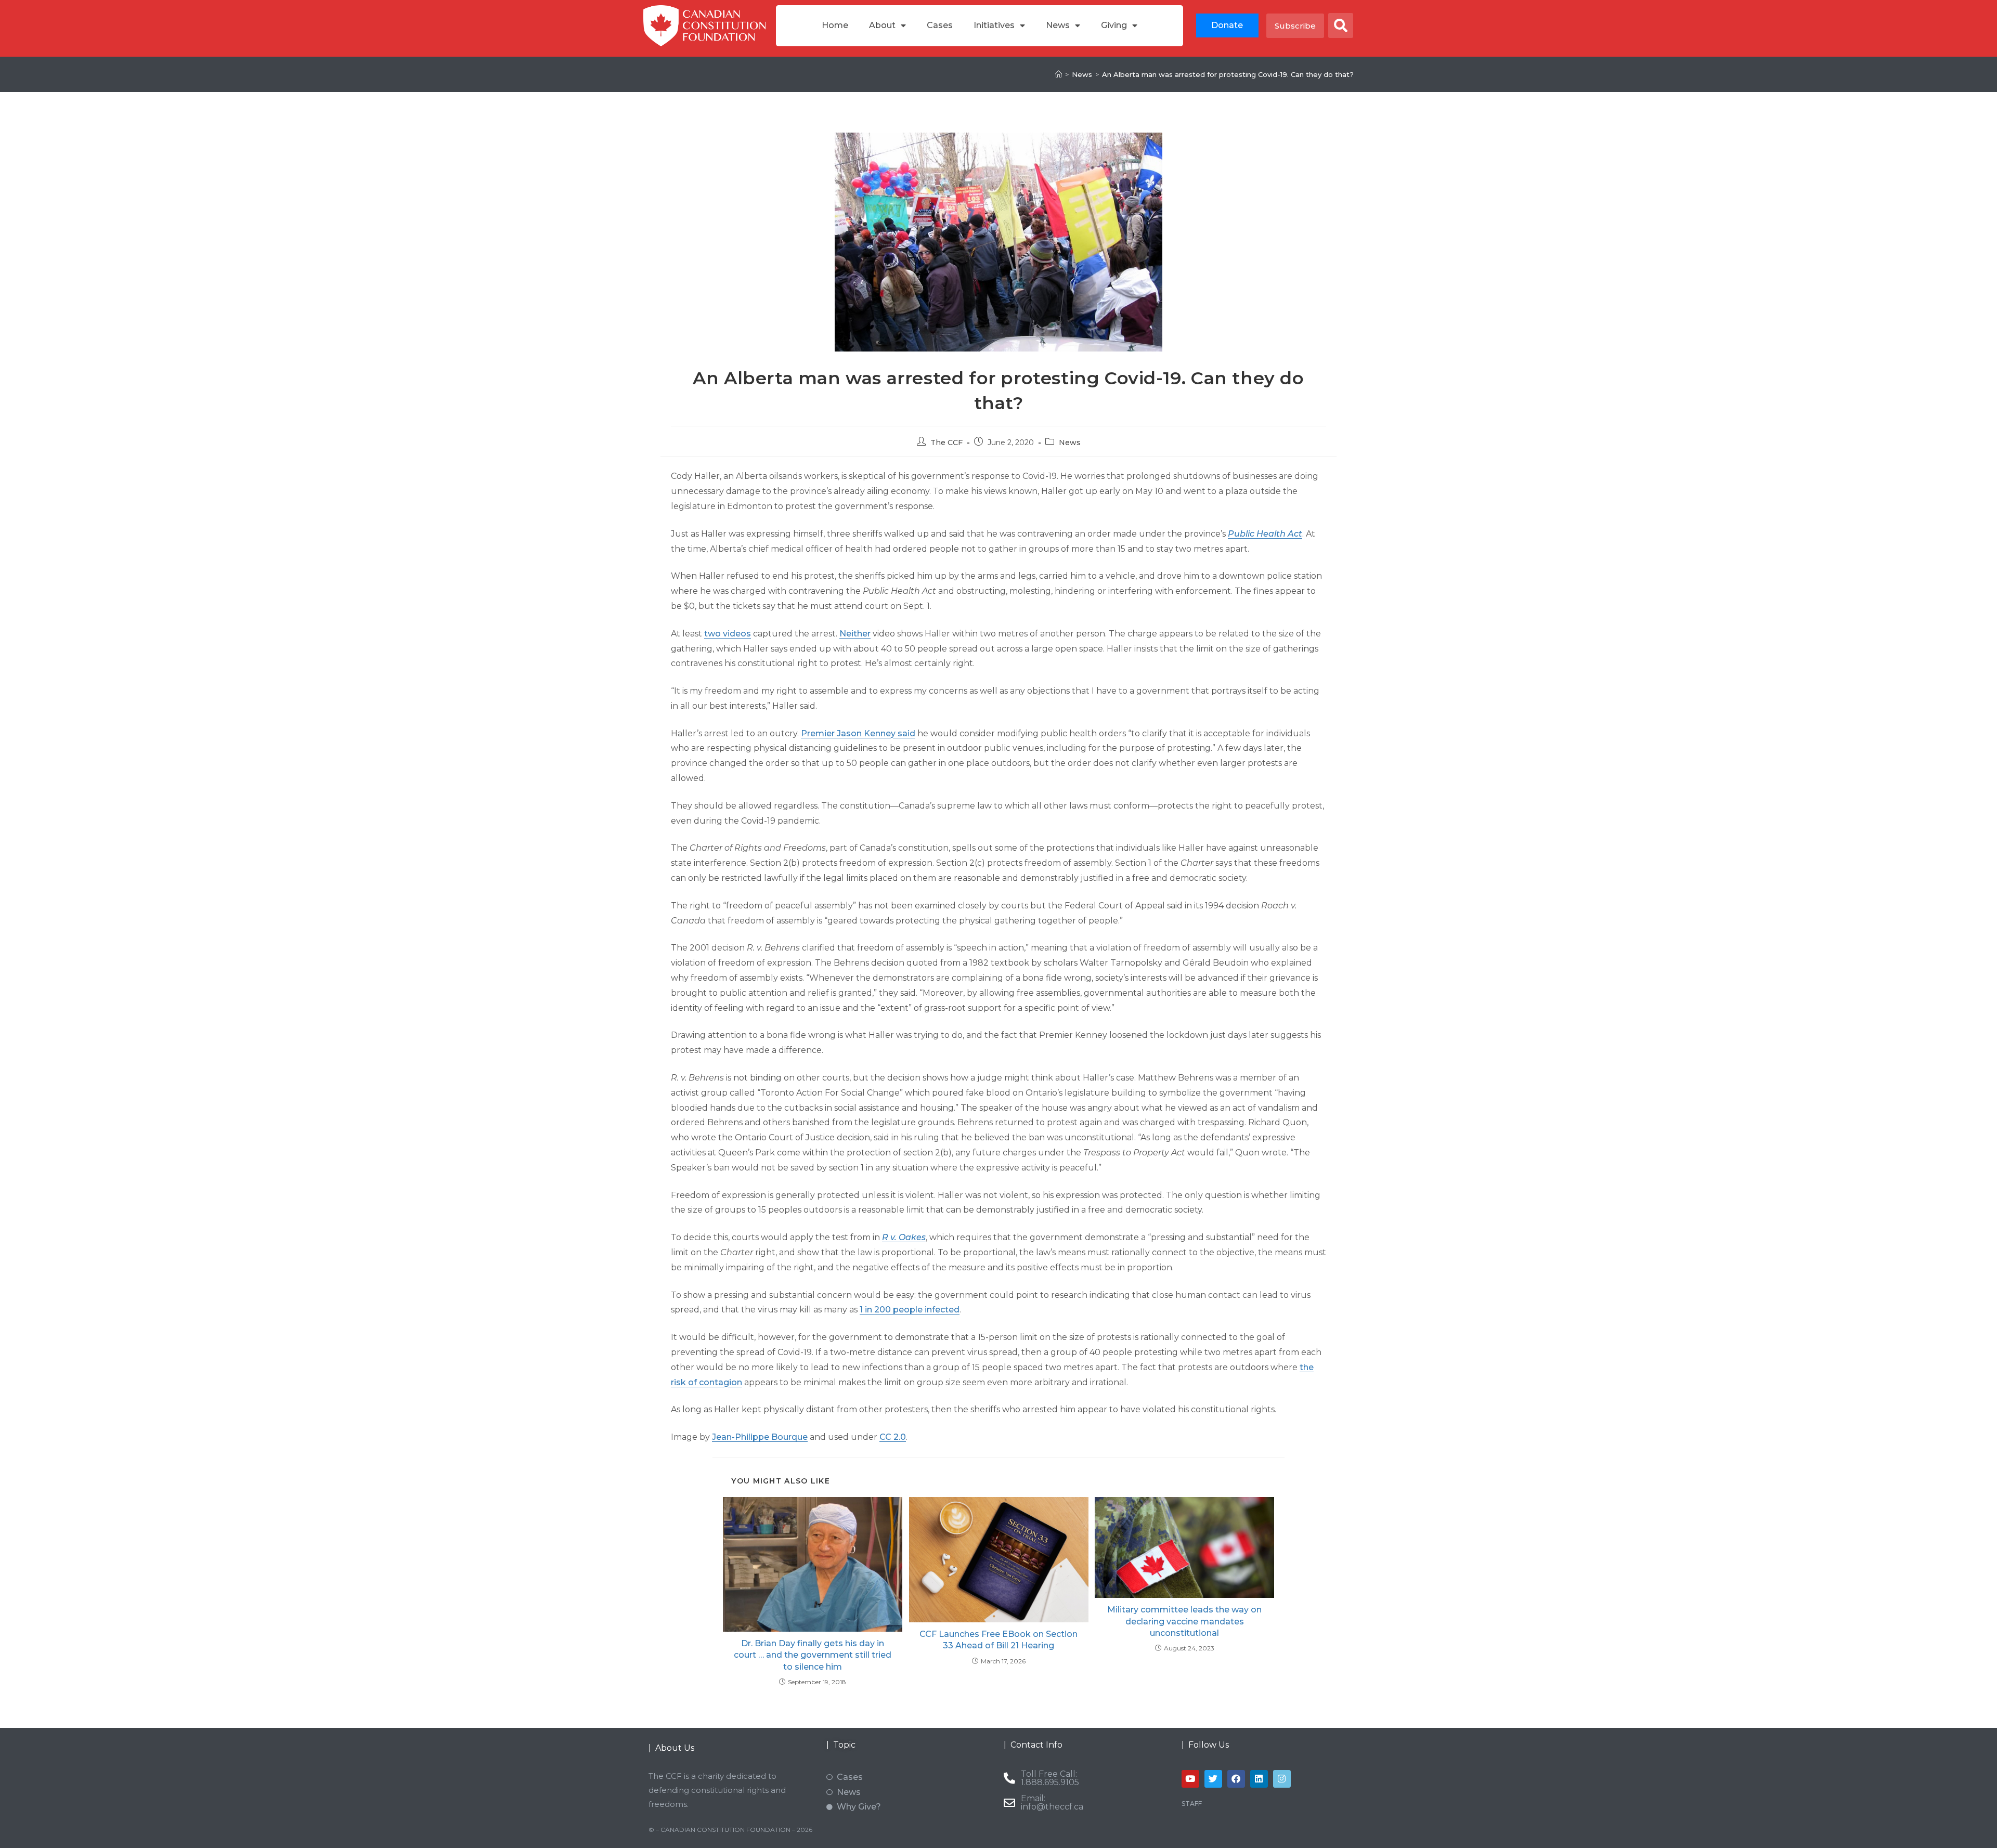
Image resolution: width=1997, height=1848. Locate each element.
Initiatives (994, 25)
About (882, 25)
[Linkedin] (1259, 1779)
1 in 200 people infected (910, 1310)
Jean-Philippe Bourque (760, 1437)
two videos (728, 634)
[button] (1341, 25)
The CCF (946, 443)
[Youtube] (1190, 1779)
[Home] (1059, 74)
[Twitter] (1213, 1779)
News (1058, 25)
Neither (855, 634)
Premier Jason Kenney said (858, 733)
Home (835, 25)
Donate (1227, 25)
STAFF (1192, 1804)
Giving (1114, 25)
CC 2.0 (893, 1437)
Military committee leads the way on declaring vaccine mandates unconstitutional (1184, 1621)
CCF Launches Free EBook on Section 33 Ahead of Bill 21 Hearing (998, 1640)
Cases (940, 25)
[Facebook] (1236, 1779)
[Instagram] (1282, 1779)
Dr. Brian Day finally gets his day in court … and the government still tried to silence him (813, 1655)
